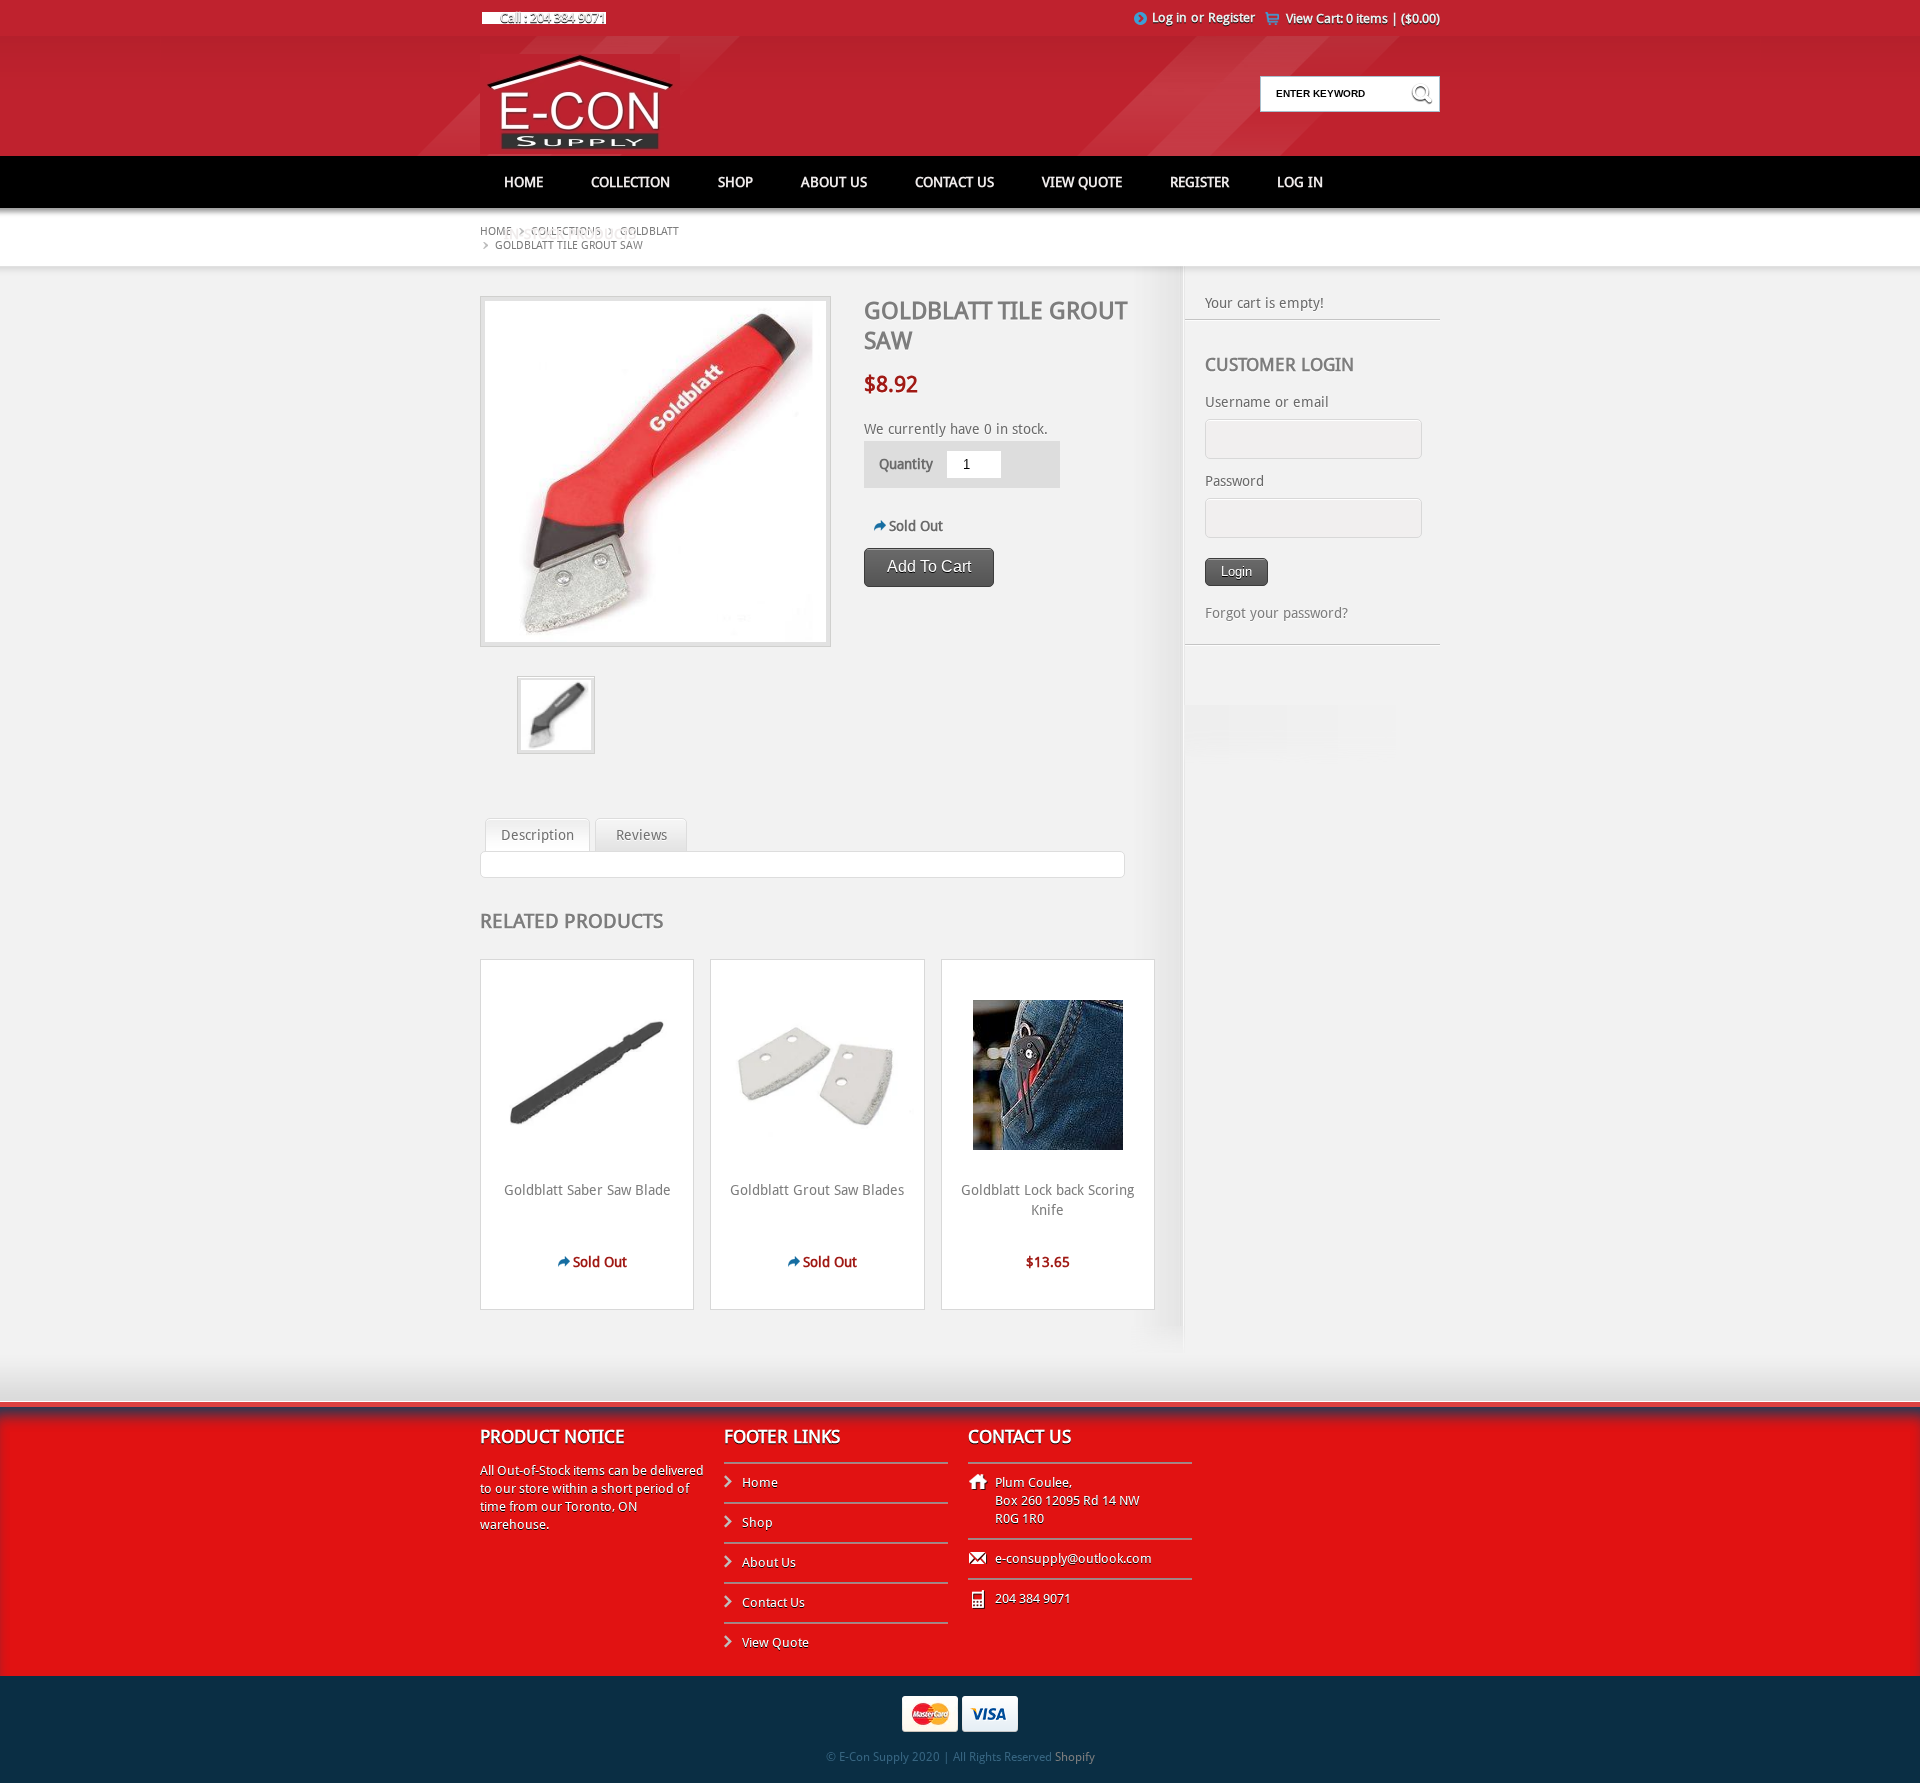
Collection (630, 182)
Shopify (1075, 1757)
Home (523, 182)
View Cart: (1363, 18)
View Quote (1082, 182)
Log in (1169, 17)
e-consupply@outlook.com (1073, 1558)
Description (537, 835)
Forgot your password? (1276, 613)
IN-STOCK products (570, 234)
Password (1234, 481)
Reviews (641, 835)
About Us (834, 182)
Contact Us (954, 182)
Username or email (1267, 402)
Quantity (906, 464)
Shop (735, 182)
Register (1231, 17)
